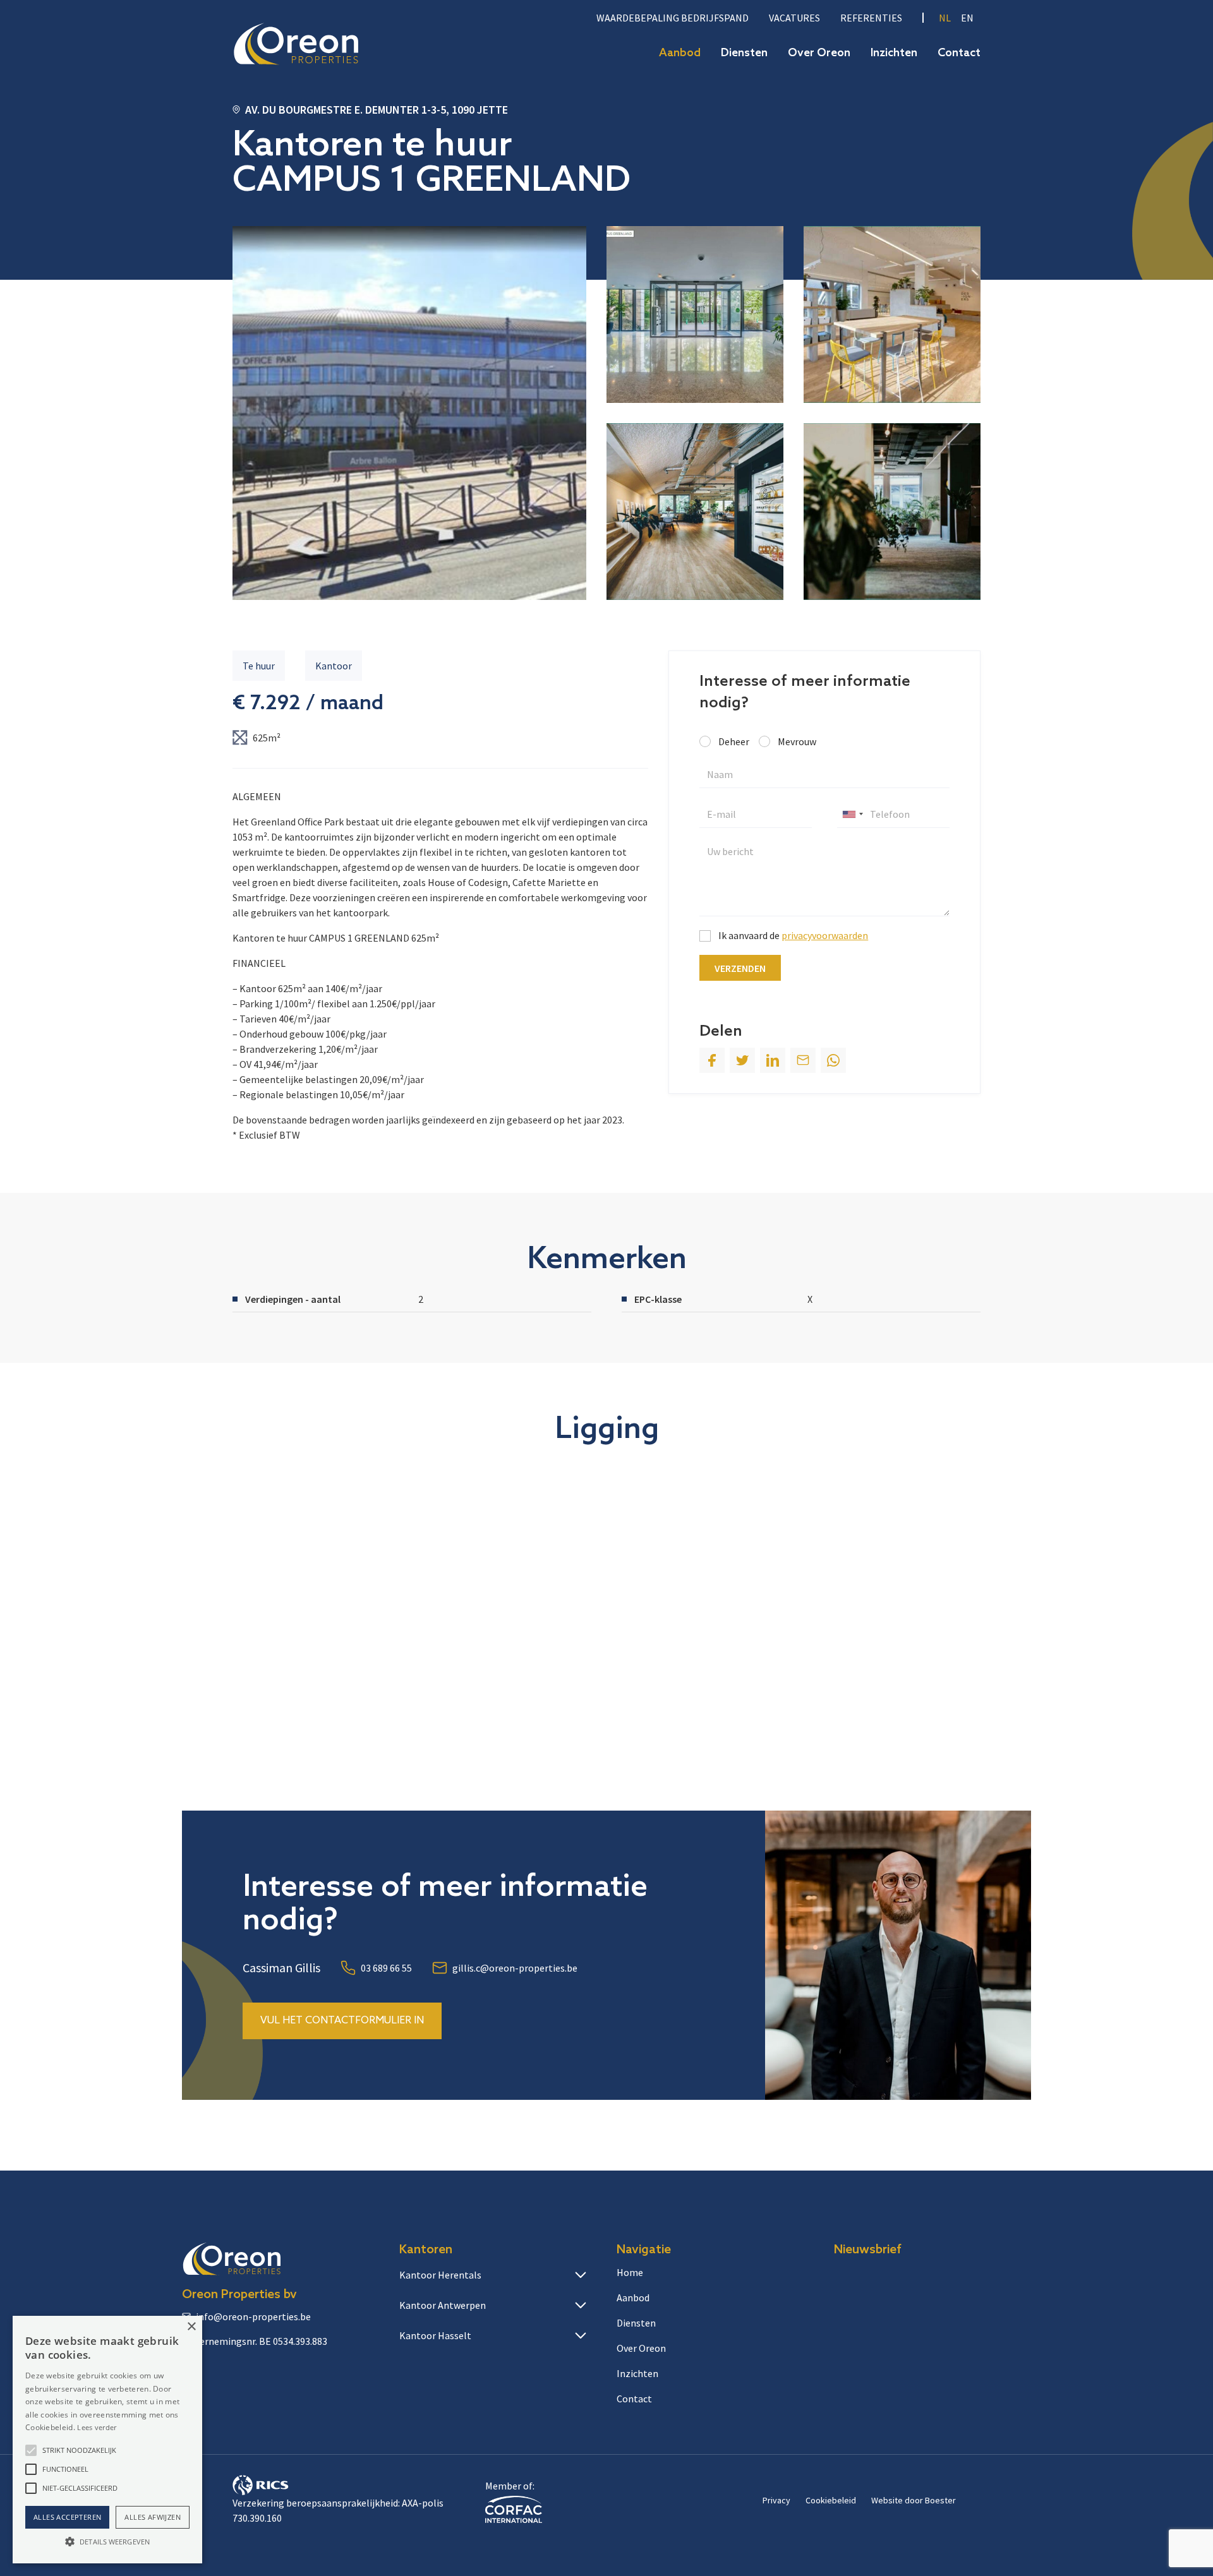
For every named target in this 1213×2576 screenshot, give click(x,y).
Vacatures (794, 18)
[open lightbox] (409, 413)
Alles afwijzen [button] (153, 2517)
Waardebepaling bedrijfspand (673, 18)
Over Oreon (819, 53)
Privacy (776, 2500)
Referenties (871, 18)
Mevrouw (797, 741)
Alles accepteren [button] (67, 2517)
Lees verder (97, 2427)
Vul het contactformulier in (342, 2021)
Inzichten (894, 53)
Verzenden (740, 968)
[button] (31, 2450)
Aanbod (680, 53)
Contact (959, 53)
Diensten (744, 53)
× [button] (191, 2327)
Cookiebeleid (831, 2500)
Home (630, 2272)
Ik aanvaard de (793, 935)
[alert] (107, 2440)
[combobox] (852, 814)
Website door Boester (914, 2500)
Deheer (734, 741)
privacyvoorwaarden (825, 935)
